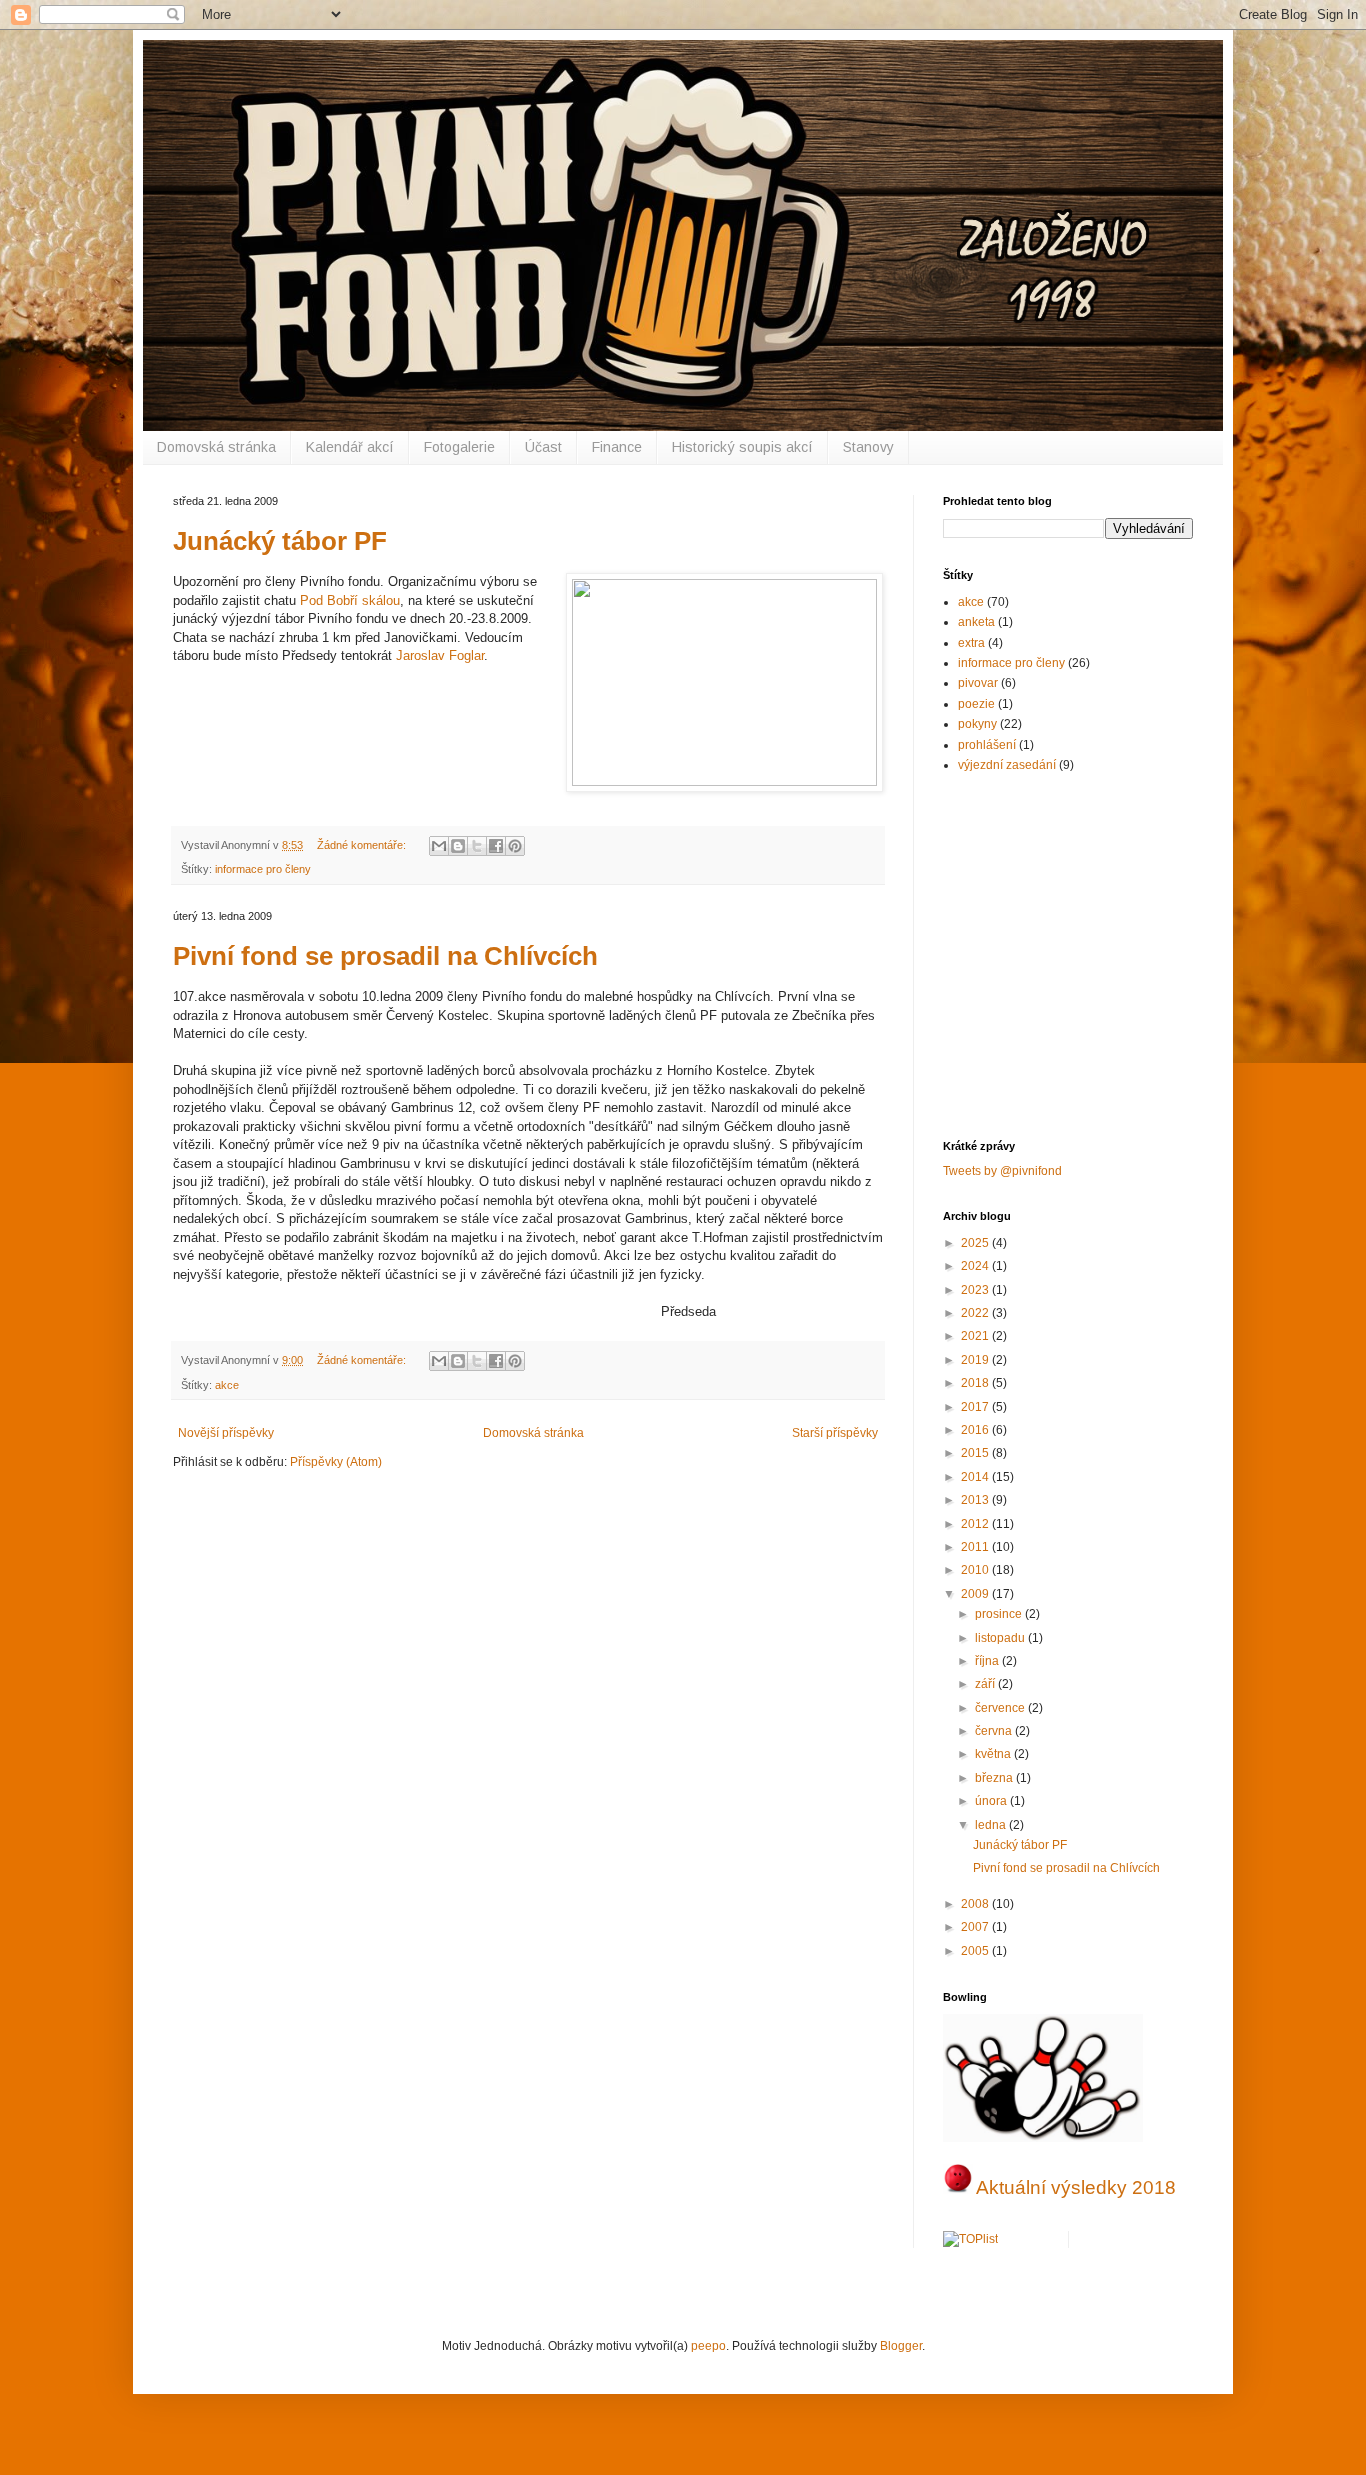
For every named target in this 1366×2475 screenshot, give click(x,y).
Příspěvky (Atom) (336, 1462)
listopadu (1001, 1638)
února (992, 1801)
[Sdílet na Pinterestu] (515, 846)
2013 (976, 1500)
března (995, 1778)
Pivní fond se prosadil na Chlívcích (385, 956)
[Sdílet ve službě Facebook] (496, 846)
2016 (976, 1430)
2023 (976, 1290)
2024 (976, 1266)
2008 (976, 1904)
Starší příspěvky (835, 1433)
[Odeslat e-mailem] (439, 846)
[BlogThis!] (458, 846)
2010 (976, 1570)
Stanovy (868, 447)
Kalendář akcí (350, 447)
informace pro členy (263, 869)
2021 (976, 1336)
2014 (976, 1477)
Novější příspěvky (226, 1433)
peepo (708, 2346)
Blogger (901, 2346)
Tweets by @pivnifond (1002, 1171)
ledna (992, 1825)
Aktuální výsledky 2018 (1076, 2187)
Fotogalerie (459, 447)
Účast (543, 447)
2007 (976, 1927)
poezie (976, 704)
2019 (976, 1360)
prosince (1000, 1614)
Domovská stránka (216, 447)
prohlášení (987, 745)
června (995, 1731)
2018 (976, 1383)
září (986, 1684)
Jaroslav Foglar (440, 655)
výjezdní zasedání (1007, 765)
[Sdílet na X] (477, 846)
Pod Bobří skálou (350, 600)
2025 (976, 1243)
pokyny (977, 724)
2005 (976, 1951)
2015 (976, 1453)
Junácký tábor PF (280, 541)
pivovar (978, 683)
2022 (976, 1313)
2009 (976, 1594)
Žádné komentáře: (363, 845)
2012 (976, 1524)
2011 (976, 1547)
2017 (976, 1407)
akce (227, 1385)
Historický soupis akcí (742, 447)
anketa (976, 622)
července (1001, 1708)
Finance (617, 447)
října (988, 1661)
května (994, 1754)
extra (971, 643)
